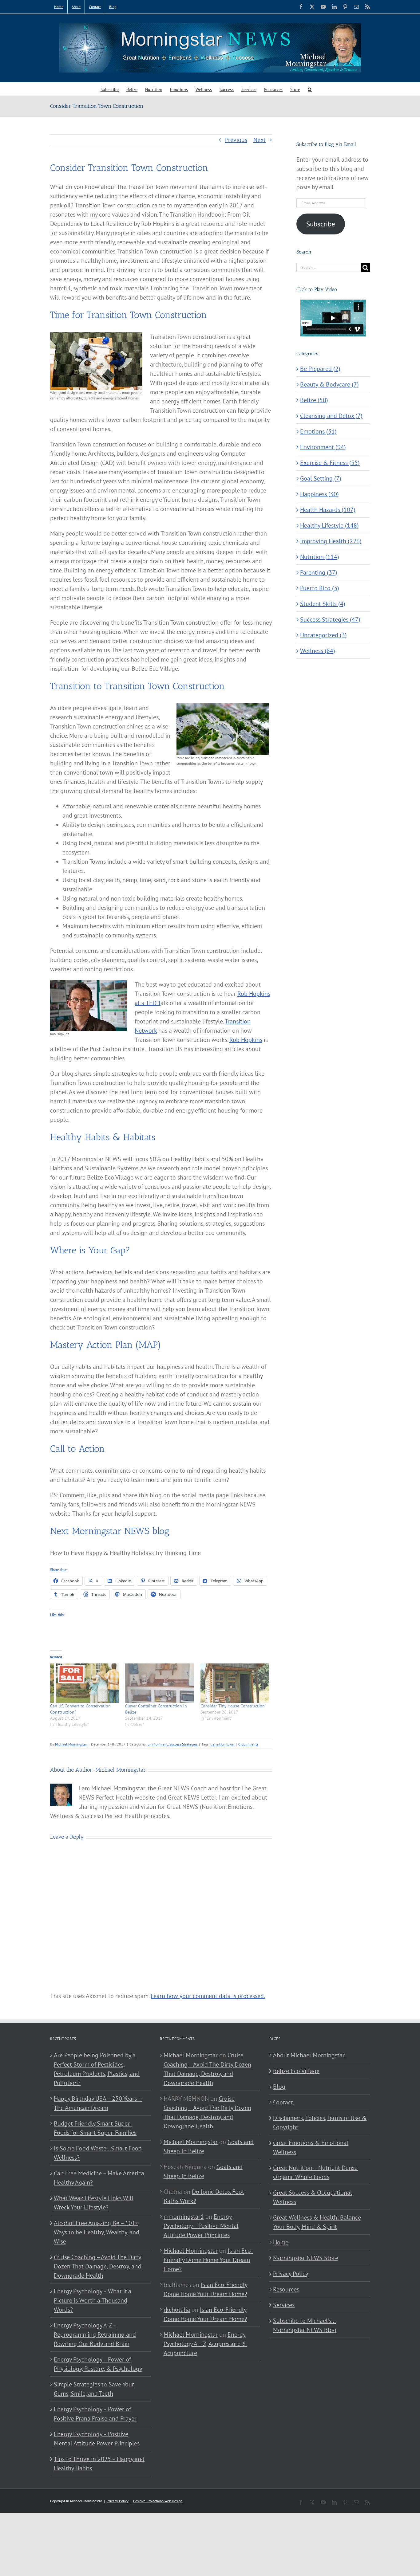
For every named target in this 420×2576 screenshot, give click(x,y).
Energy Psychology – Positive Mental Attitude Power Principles (97, 2439)
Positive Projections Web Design (158, 2501)
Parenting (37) (319, 572)
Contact (283, 2102)
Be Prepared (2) (320, 369)
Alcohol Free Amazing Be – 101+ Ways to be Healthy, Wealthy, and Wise (97, 2232)
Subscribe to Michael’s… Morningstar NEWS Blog (305, 2325)
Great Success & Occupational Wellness (313, 2197)
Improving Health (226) (331, 541)
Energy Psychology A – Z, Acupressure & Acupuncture (205, 2344)
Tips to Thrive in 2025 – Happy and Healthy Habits (99, 2464)
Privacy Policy (291, 2274)
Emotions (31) (318, 431)
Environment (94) (323, 447)
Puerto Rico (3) (320, 588)
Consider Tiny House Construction (233, 1706)
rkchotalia (177, 2310)
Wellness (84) (318, 651)
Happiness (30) (319, 494)
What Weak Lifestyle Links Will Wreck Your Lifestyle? (94, 2203)
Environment (158, 1744)
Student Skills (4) (323, 604)
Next (260, 140)
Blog (279, 2087)
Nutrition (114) (320, 557)
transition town (222, 1744)
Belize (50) (314, 400)
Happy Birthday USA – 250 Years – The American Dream (98, 2103)
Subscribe (321, 224)
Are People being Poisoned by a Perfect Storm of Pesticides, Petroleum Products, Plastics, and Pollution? (97, 2069)
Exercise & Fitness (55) (330, 463)
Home (281, 2242)
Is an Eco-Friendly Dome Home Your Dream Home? (208, 2260)
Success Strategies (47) (330, 619)
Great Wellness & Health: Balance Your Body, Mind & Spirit (317, 2222)
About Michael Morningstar (309, 2055)
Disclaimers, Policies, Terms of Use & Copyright (320, 2122)
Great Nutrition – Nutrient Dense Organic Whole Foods (315, 2172)
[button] (310, 89)
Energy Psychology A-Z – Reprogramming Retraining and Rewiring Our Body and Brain (95, 2334)
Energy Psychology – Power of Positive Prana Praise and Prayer (95, 2414)
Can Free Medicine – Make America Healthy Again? (99, 2178)
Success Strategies (183, 1744)
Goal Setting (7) (321, 478)
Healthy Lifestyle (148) (329, 525)
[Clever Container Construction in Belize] (160, 1683)
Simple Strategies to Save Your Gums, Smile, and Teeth (94, 2389)
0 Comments (248, 1744)
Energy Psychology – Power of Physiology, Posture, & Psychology (98, 2364)
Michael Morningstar (71, 1744)
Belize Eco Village (296, 2071)
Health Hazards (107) (328, 510)
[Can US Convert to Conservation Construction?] (85, 1683)
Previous (236, 140)
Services (284, 2305)
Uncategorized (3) (323, 635)
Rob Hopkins (246, 1040)
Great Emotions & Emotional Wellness (311, 2147)
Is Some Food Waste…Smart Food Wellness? (98, 2153)
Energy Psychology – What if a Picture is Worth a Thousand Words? (93, 2300)
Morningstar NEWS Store (306, 2258)
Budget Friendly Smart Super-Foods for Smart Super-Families (95, 2128)
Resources (286, 2289)
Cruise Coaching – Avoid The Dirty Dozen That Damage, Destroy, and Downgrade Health (97, 2266)
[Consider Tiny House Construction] (235, 1683)
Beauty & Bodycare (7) (329, 384)
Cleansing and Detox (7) (331, 416)
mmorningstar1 (184, 2217)
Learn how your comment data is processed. (208, 1996)
